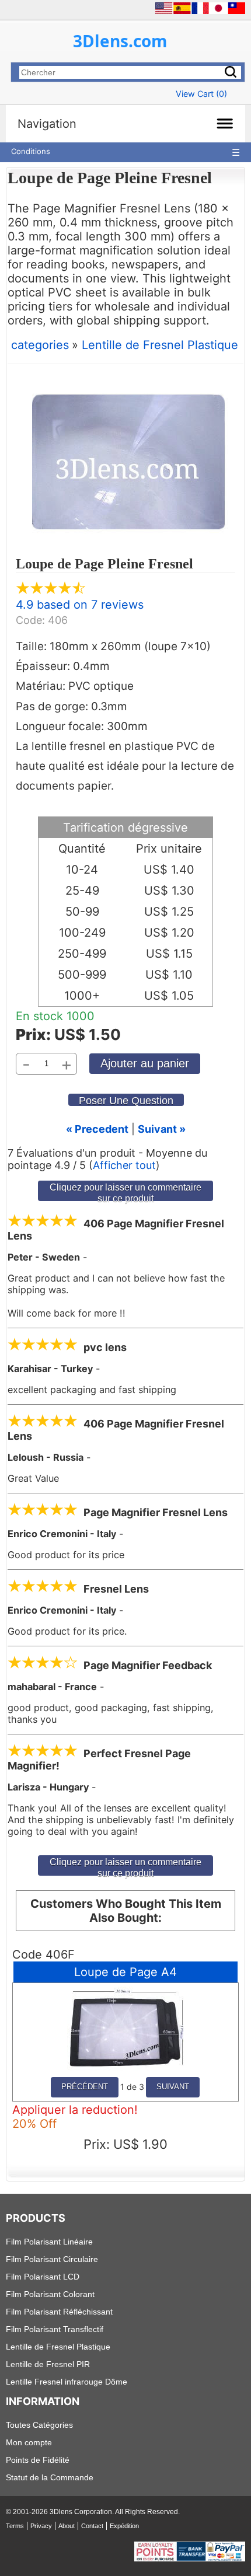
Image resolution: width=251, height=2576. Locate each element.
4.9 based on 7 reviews (80, 605)
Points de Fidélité (38, 2460)
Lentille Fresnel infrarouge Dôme (67, 2382)
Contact (92, 2526)
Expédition (124, 2526)
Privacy (41, 2526)
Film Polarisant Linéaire (49, 2242)
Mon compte (29, 2442)
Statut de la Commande (50, 2477)
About (67, 2526)
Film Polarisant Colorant (50, 2294)
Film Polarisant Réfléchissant (59, 2312)
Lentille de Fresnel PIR (48, 2364)
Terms (15, 2526)
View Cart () (201, 94)
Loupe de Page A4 (125, 1972)
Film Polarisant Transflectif (55, 2329)
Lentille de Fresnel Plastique (160, 345)
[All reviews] (51, 591)
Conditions (31, 151)
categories (40, 345)
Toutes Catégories (39, 2425)
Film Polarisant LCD (43, 2277)
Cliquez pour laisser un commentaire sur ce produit (125, 1191)
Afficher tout (124, 1165)
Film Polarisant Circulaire (52, 2259)
